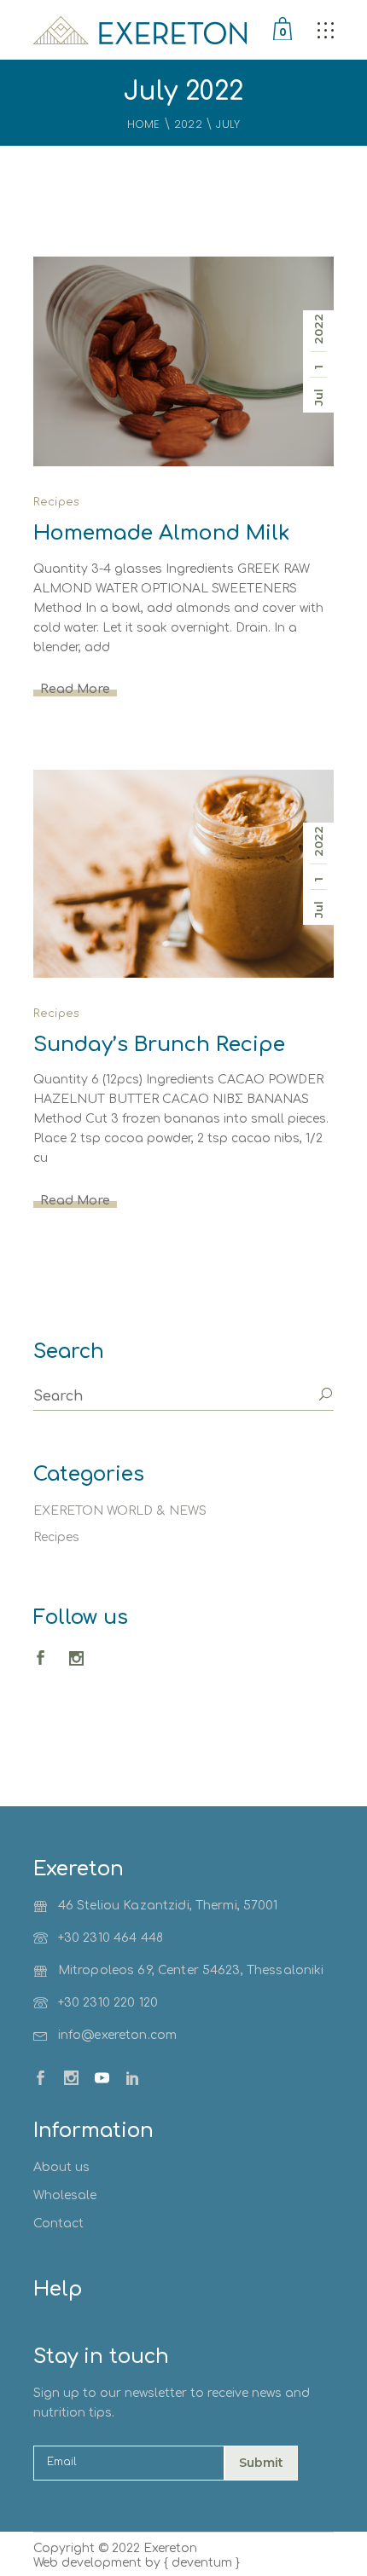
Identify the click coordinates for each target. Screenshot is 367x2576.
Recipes (57, 502)
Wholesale (65, 2195)
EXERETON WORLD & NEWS (120, 1511)
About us (61, 2167)
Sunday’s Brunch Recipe (159, 1045)
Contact (58, 2224)
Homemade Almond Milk (162, 533)
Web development (87, 2563)
